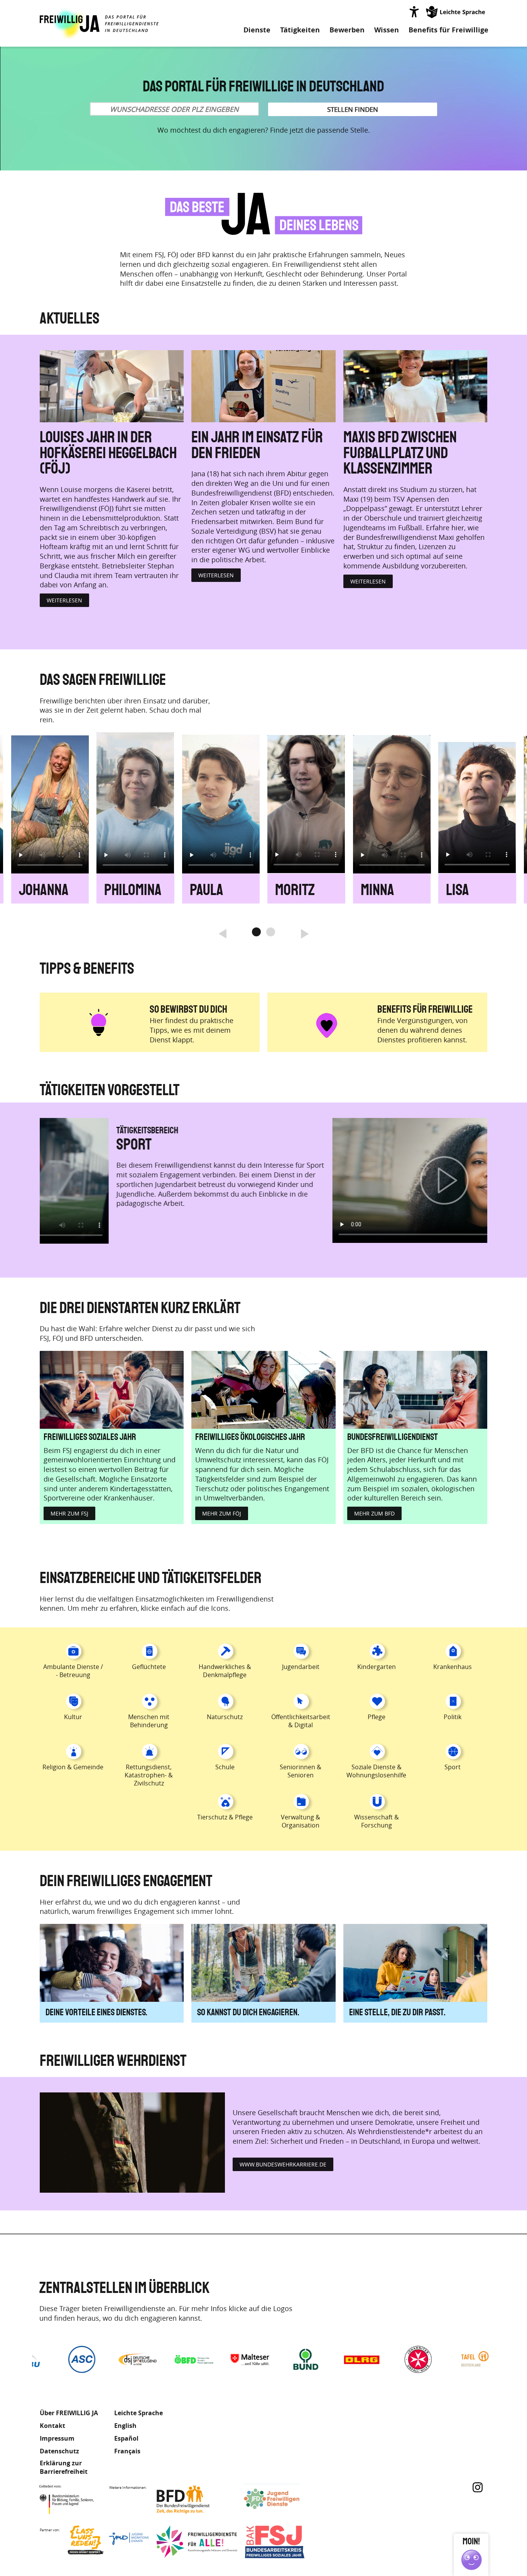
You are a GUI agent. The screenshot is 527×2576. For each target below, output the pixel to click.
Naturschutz (225, 1717)
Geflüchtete (149, 1667)
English (125, 2426)
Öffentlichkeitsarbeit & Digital (301, 1721)
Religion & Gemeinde (329, 1145)
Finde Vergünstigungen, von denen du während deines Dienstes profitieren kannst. (422, 1030)
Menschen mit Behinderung (149, 1721)
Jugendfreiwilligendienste (284, 2499)
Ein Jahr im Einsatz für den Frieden (257, 446)
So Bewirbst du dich (188, 1009)
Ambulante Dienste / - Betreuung (73, 1671)
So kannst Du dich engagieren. (248, 2013)
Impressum (57, 2438)
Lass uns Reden (108, 2542)
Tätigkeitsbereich (302, 1131)
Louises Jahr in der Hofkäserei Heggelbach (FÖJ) (108, 453)
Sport (453, 1767)
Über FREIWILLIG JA (69, 2413)
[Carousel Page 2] (271, 932)
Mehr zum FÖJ (222, 1513)
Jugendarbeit (301, 1667)
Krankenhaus (453, 1667)
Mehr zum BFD (374, 1513)
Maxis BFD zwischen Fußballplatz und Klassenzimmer (400, 453)
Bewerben (347, 30)
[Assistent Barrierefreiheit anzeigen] (414, 12)
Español (126, 2438)
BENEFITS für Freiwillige (425, 1009)
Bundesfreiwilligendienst (393, 1437)
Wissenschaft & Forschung (377, 1821)
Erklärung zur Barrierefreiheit (64, 2467)
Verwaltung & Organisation (301, 1821)
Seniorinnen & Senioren (301, 1771)
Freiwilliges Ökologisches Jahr (250, 1437)
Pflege (377, 1717)
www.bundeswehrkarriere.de (283, 2164)
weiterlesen (64, 600)
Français (127, 2451)
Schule (225, 1767)
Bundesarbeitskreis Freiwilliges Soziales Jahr (285, 2542)
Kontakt (52, 2426)
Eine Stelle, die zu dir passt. (397, 2013)
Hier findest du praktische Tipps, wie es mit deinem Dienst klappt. (192, 1030)
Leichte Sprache (456, 12)
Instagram (478, 2487)
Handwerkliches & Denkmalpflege (225, 1671)
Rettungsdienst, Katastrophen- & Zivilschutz (149, 1775)
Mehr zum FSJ (69, 1513)
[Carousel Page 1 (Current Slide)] (256, 932)
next (304, 932)
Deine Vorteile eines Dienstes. (96, 2013)
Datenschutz (59, 2451)
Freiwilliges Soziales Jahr (90, 1437)
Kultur (73, 1717)
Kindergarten (377, 1667)
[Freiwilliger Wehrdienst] (132, 2143)
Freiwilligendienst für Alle (197, 2542)
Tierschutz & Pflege (225, 1817)
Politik (453, 1717)
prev (223, 932)
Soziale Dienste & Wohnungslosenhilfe (376, 1771)
